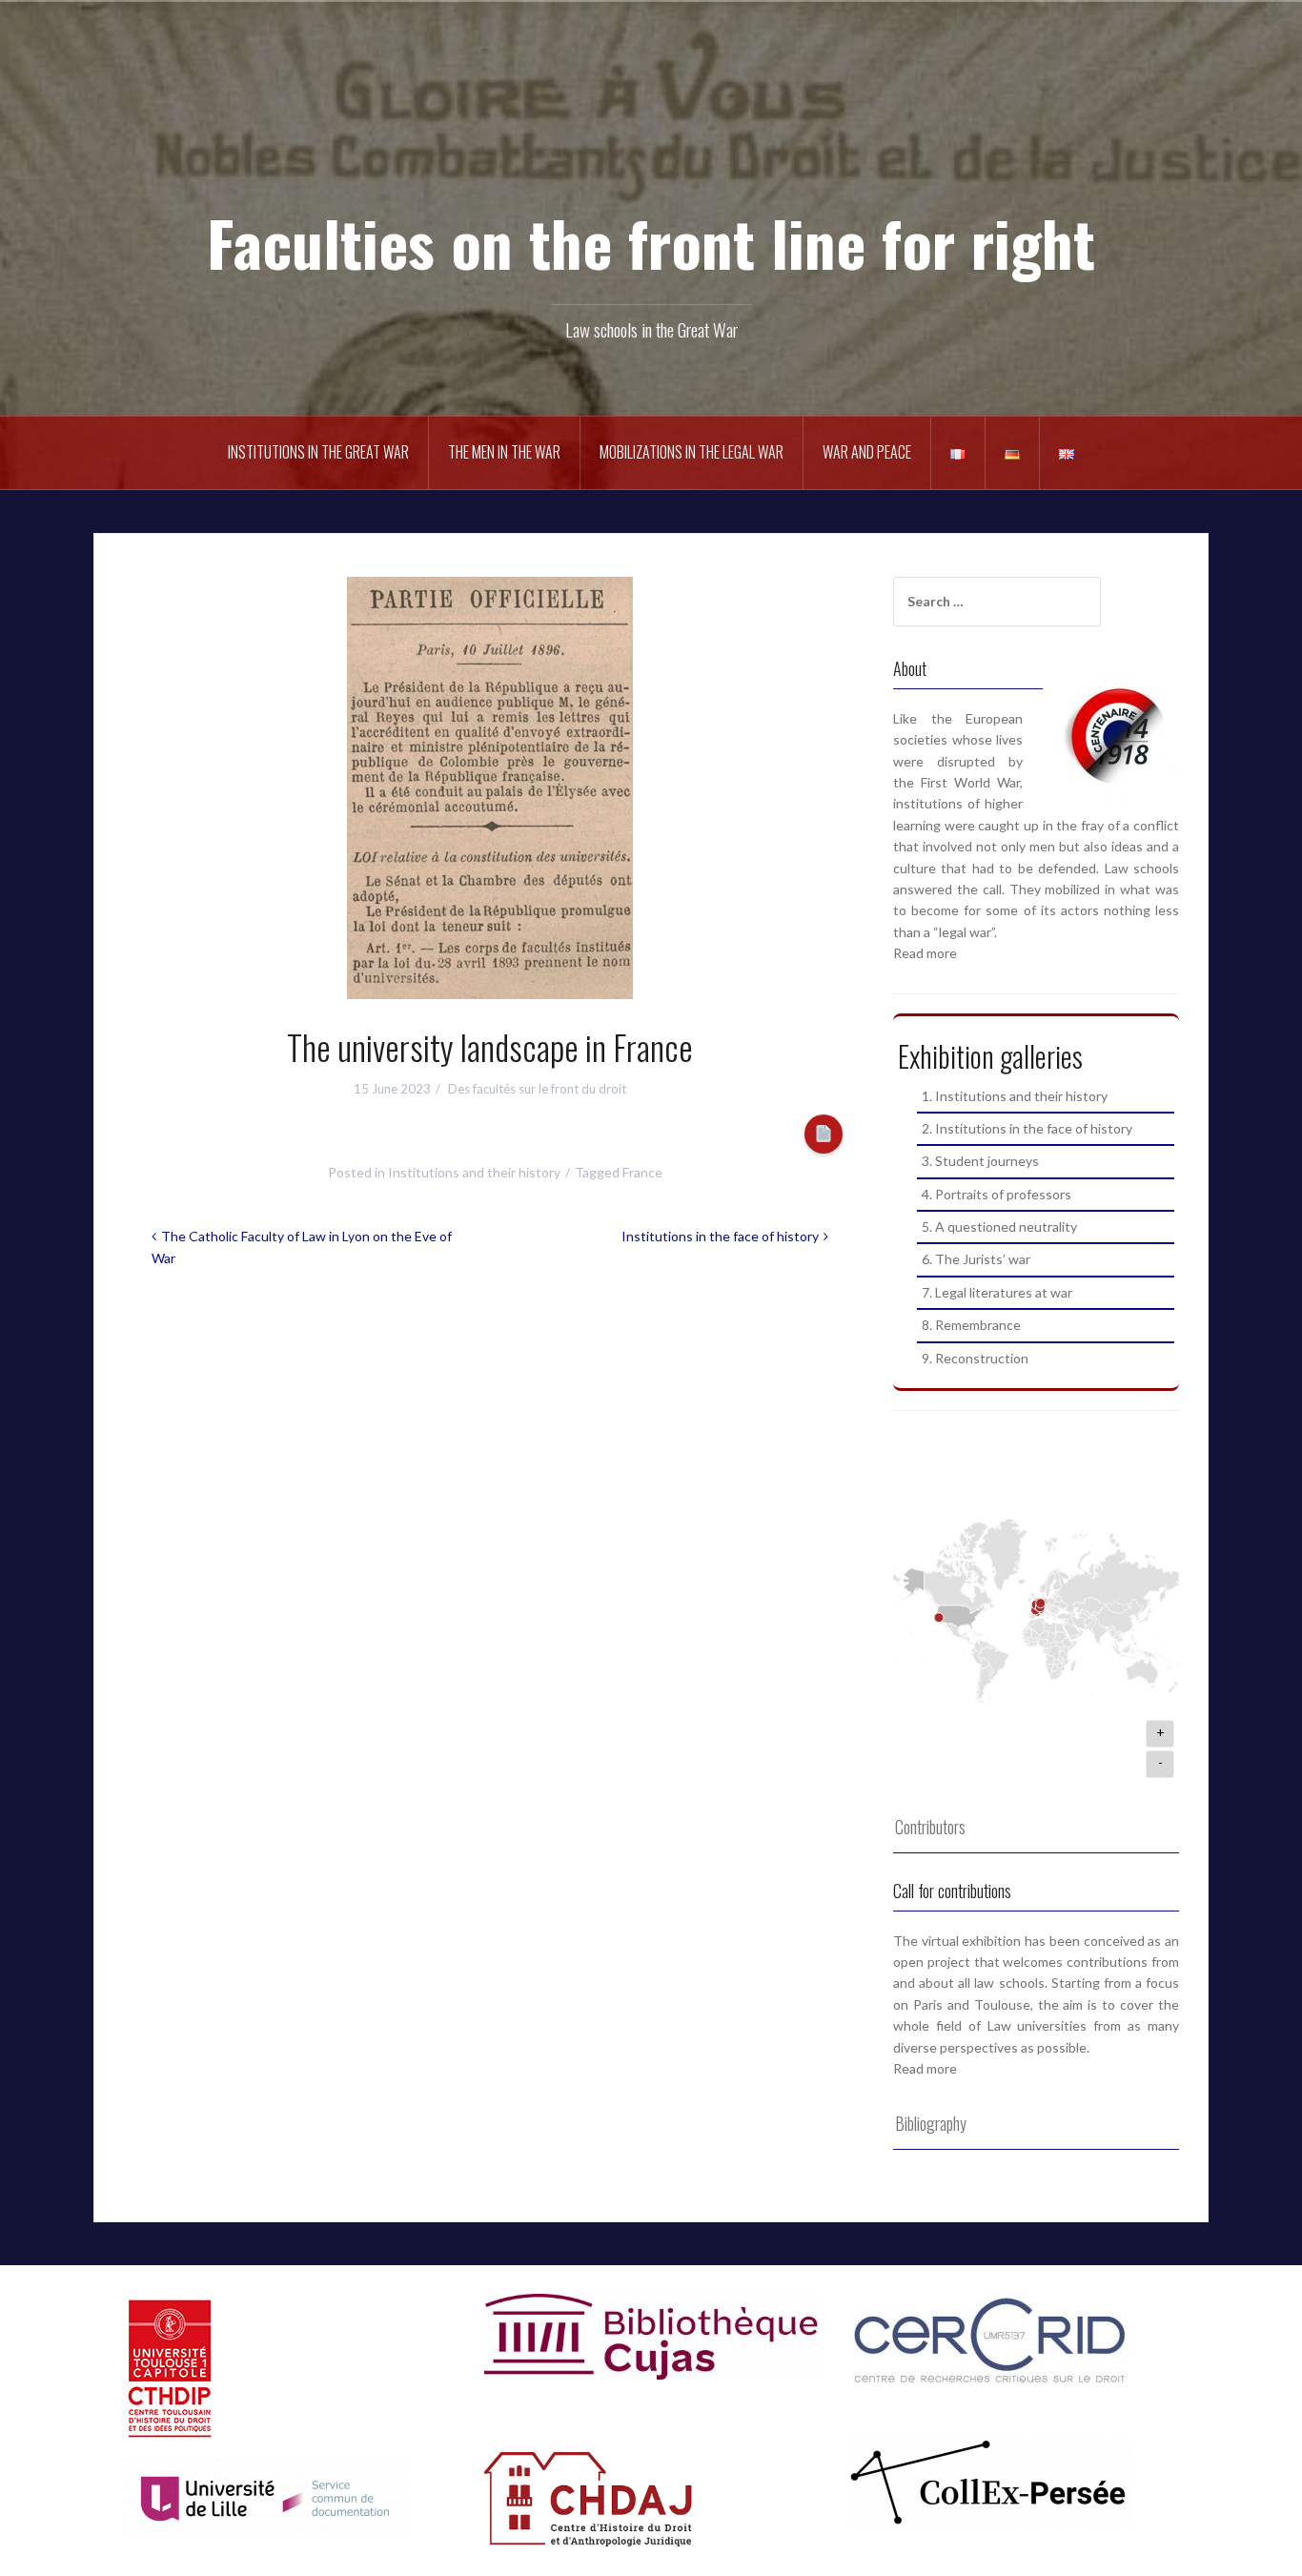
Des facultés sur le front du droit (537, 1089)
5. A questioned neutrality (999, 1227)
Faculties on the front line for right (651, 242)
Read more (925, 953)
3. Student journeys (980, 1161)
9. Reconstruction (975, 1358)
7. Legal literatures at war (997, 1292)
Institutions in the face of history (720, 1236)
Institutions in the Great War (318, 452)
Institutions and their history (474, 1172)
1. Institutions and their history (1015, 1096)
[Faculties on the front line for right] (651, 134)
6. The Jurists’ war (976, 1259)
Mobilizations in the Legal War (692, 452)
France (642, 1172)
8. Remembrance (971, 1325)
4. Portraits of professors (997, 1194)
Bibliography (931, 2123)
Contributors (930, 1827)
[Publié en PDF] (824, 1134)
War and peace (867, 452)
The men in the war (504, 452)
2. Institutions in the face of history (1027, 1128)
